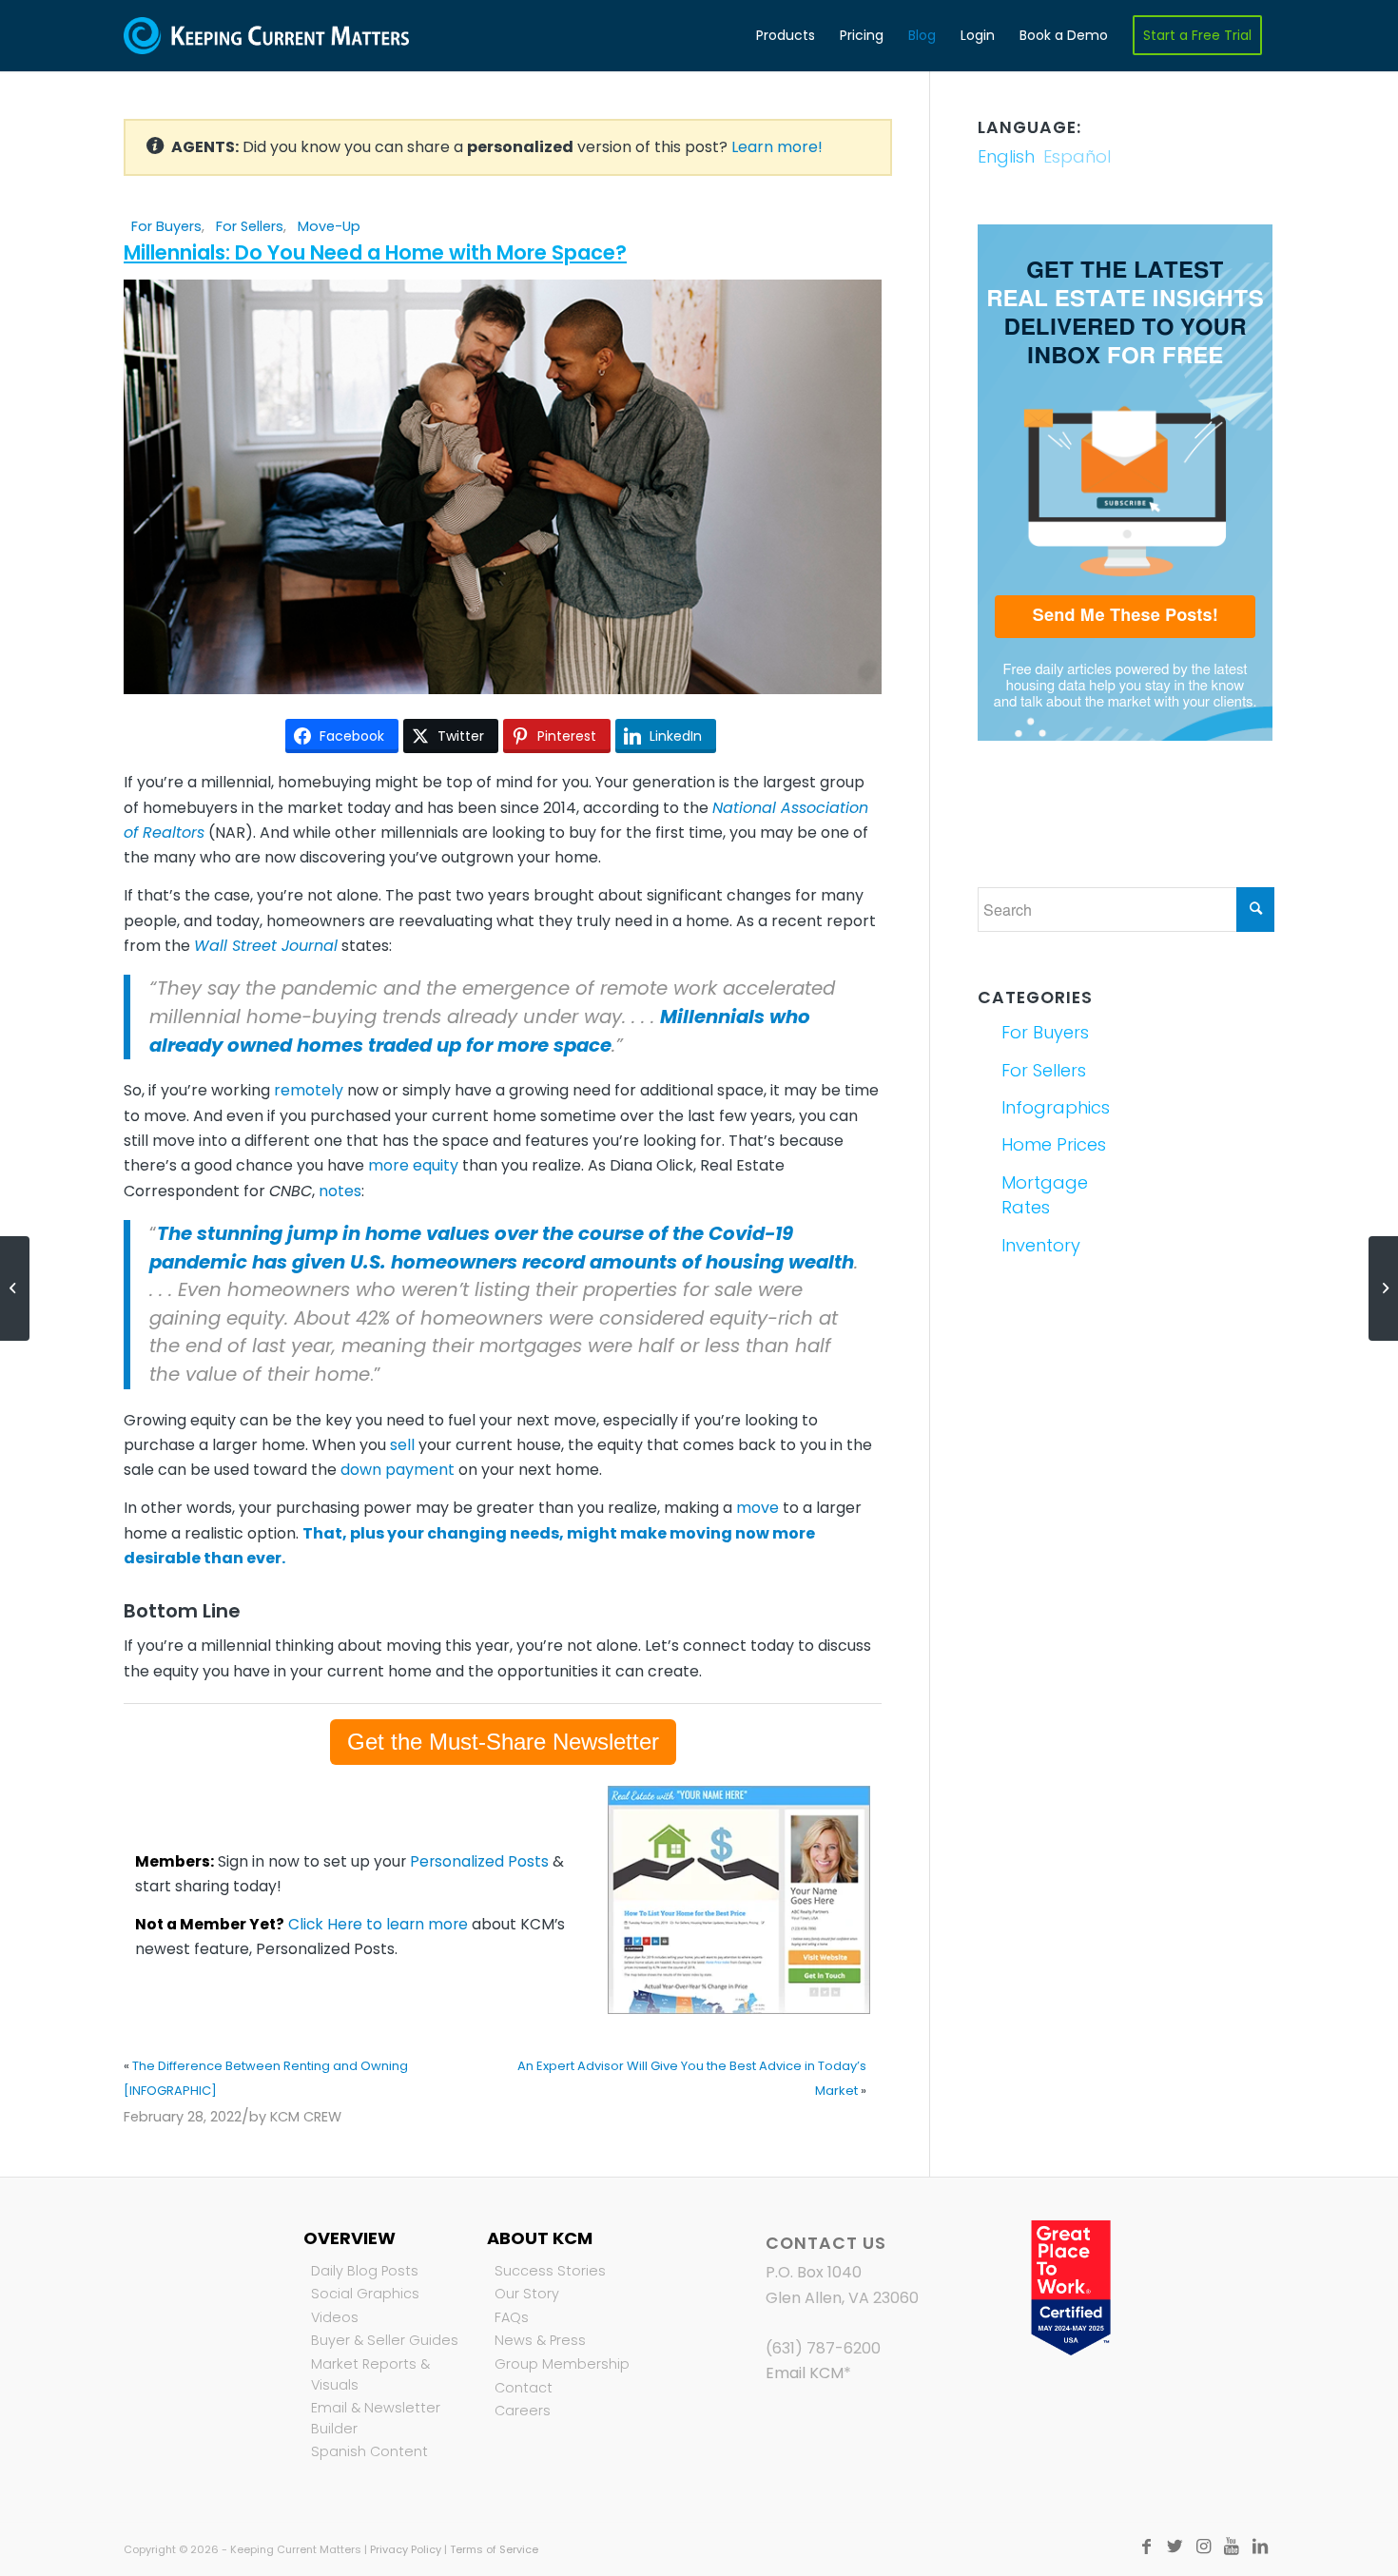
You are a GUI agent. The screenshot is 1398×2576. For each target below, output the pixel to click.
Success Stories (550, 2271)
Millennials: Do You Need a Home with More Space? (375, 252)
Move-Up (329, 226)
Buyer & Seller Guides (385, 2340)
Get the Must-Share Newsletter (503, 1742)
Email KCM (805, 2373)
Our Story (527, 2294)
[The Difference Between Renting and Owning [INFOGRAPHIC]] (15, 1288)
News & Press (540, 2340)
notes (340, 1191)
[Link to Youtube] (1232, 2547)
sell (402, 1445)
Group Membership (562, 2364)
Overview (349, 2238)
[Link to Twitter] (1175, 2547)
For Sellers (250, 226)
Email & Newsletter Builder (376, 2418)
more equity (413, 1165)
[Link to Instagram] (1203, 2547)
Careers (523, 2411)
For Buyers (166, 226)
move (757, 1508)
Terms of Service (494, 2549)
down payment (398, 1470)
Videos (335, 2317)
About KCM (540, 2238)
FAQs (512, 2317)
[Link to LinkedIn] (1260, 2547)
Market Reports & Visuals (370, 2374)
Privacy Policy (406, 2549)
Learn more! (777, 147)
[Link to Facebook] (1146, 2547)
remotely (309, 1090)
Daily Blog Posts (365, 2271)
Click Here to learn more (378, 1924)
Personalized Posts (479, 1861)
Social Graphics (365, 2294)
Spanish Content (369, 2451)
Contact (524, 2388)
